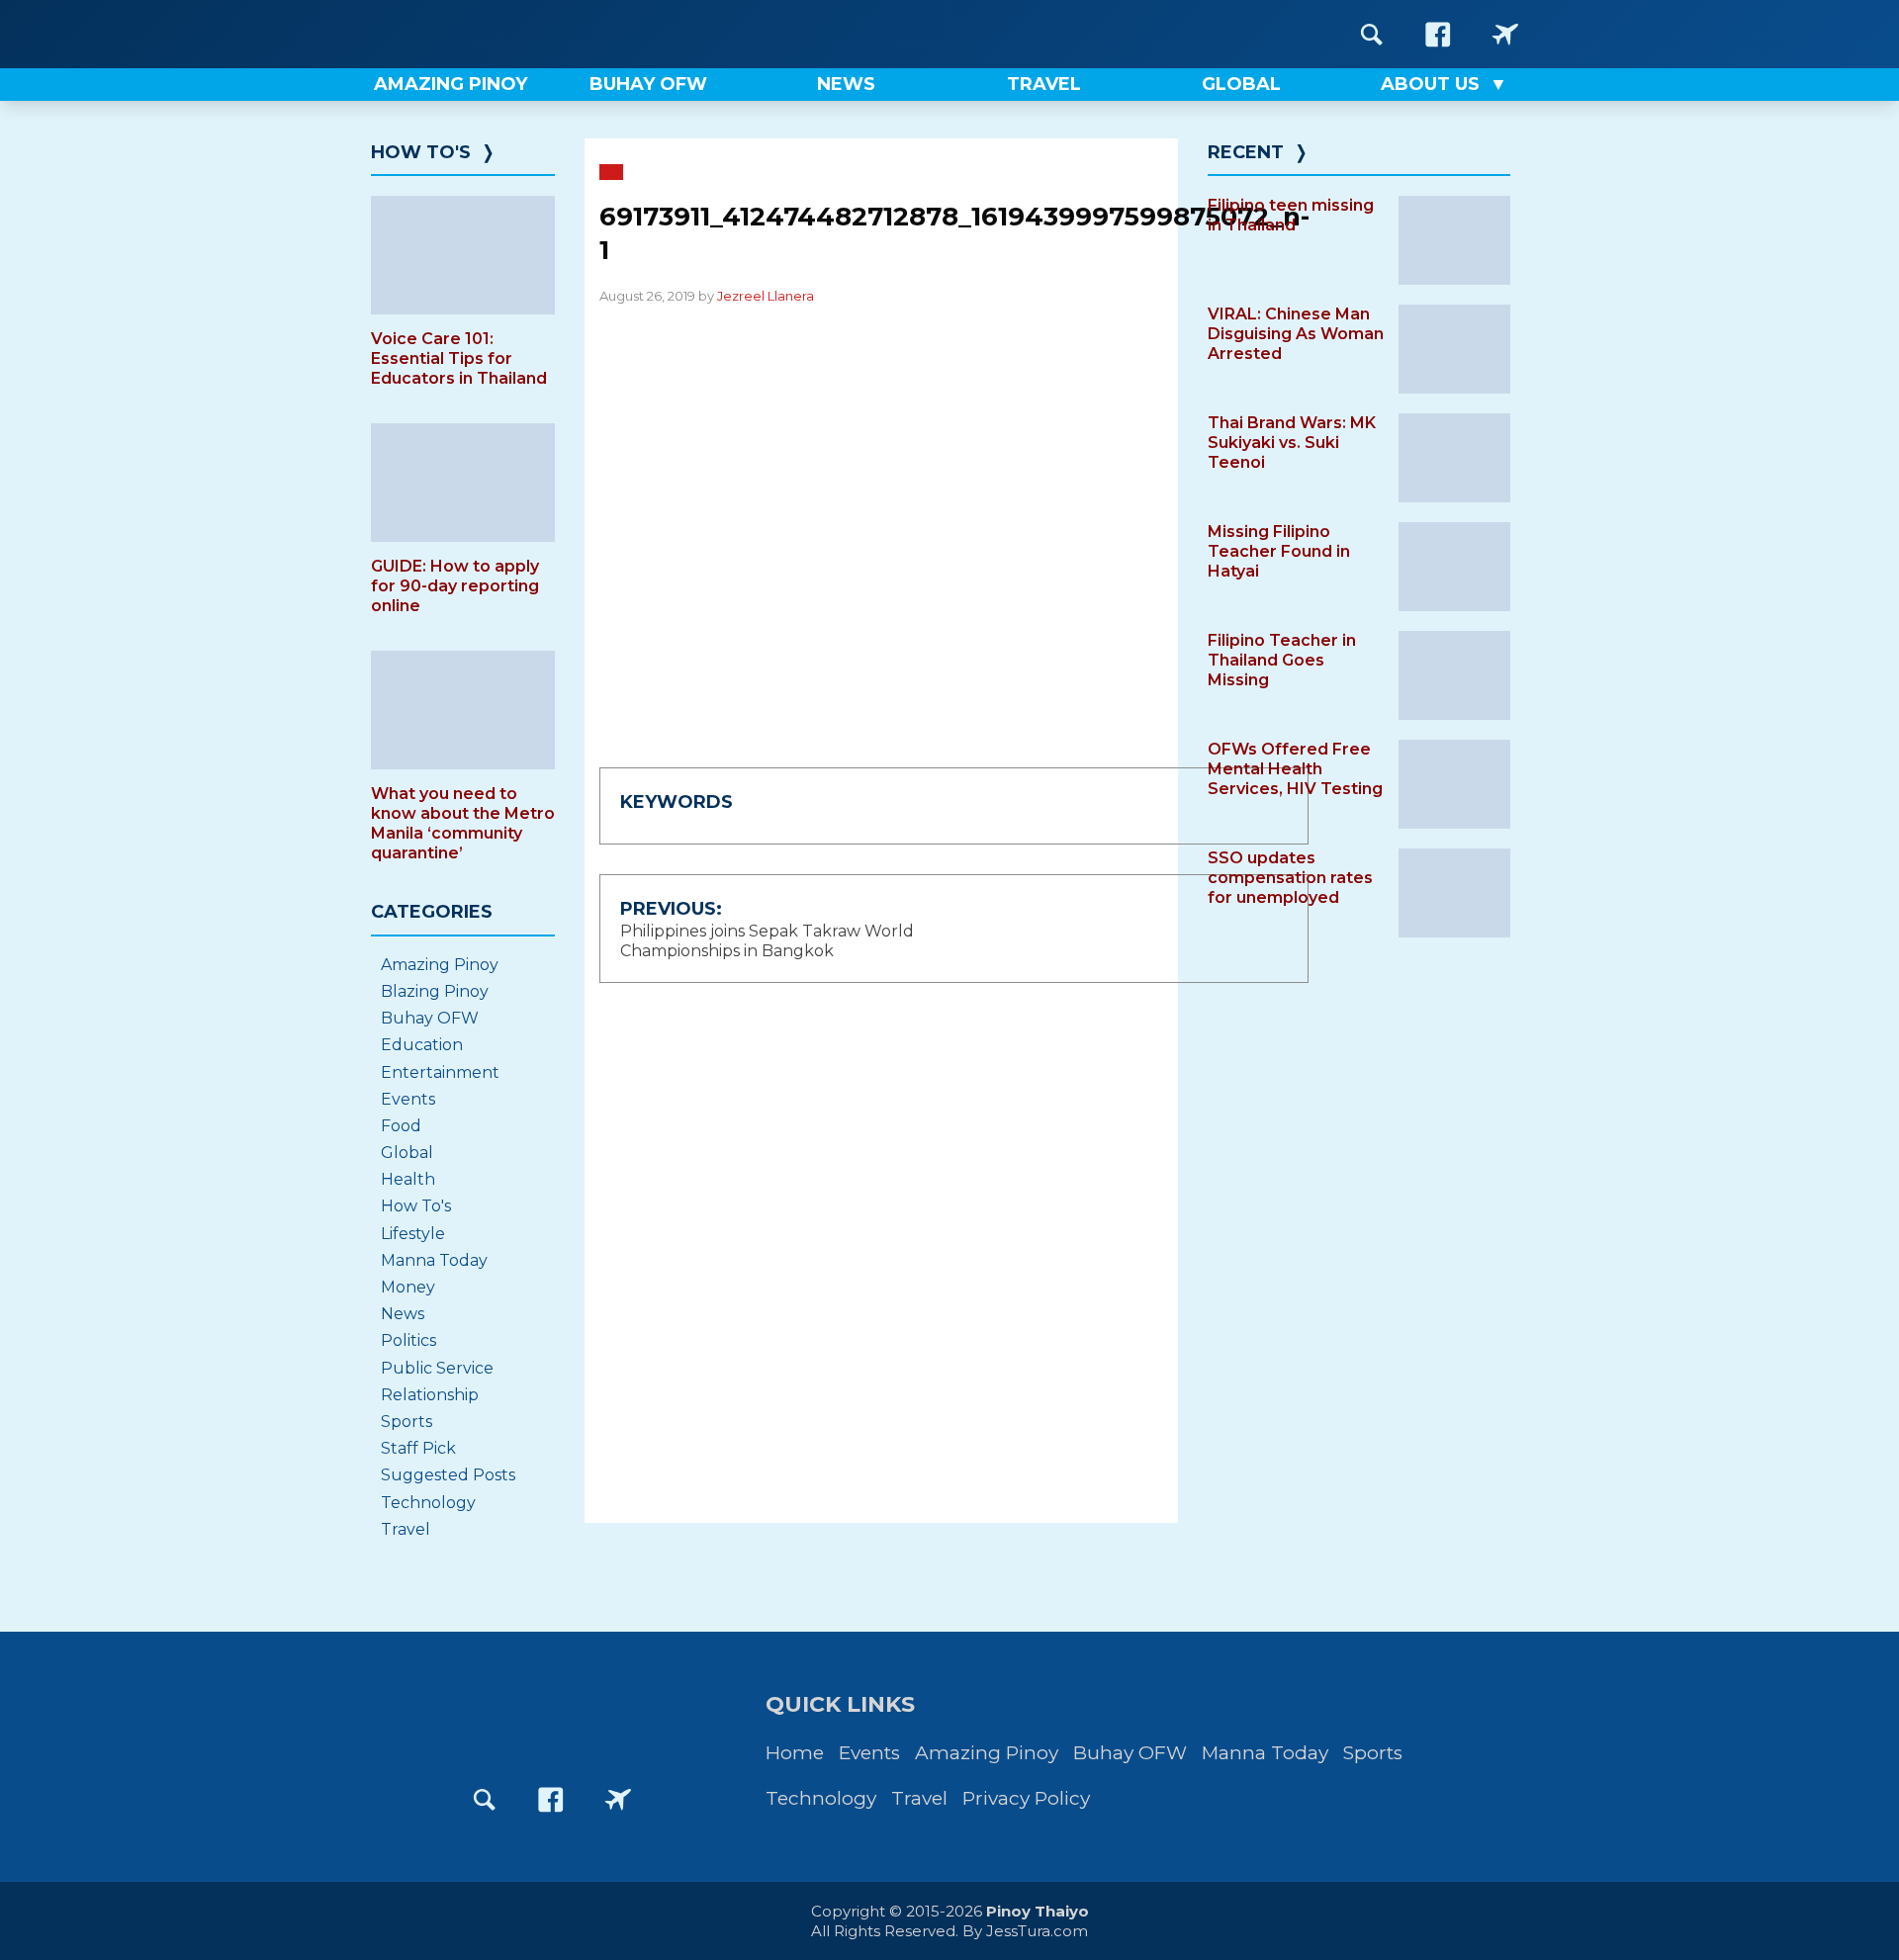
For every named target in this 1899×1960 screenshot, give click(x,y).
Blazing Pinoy (435, 991)
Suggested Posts (448, 1475)
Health (408, 1179)
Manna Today (434, 1260)
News (403, 1314)
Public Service (437, 1368)
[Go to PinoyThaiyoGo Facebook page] (1505, 34)
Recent (1246, 152)
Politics (408, 1340)
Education (422, 1045)
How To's (421, 152)
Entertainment (440, 1072)
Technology (428, 1503)
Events (408, 1099)
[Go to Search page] (1372, 34)
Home (795, 1753)
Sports (407, 1422)
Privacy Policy (1026, 1798)
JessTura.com (1037, 1931)
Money (408, 1287)
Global (407, 1153)
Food (401, 1126)
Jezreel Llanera (766, 296)
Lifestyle (413, 1234)
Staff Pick (418, 1448)
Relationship (430, 1395)
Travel (406, 1529)
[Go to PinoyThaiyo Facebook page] (1438, 34)
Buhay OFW (430, 1018)
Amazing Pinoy (440, 965)
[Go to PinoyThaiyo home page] (495, 34)
